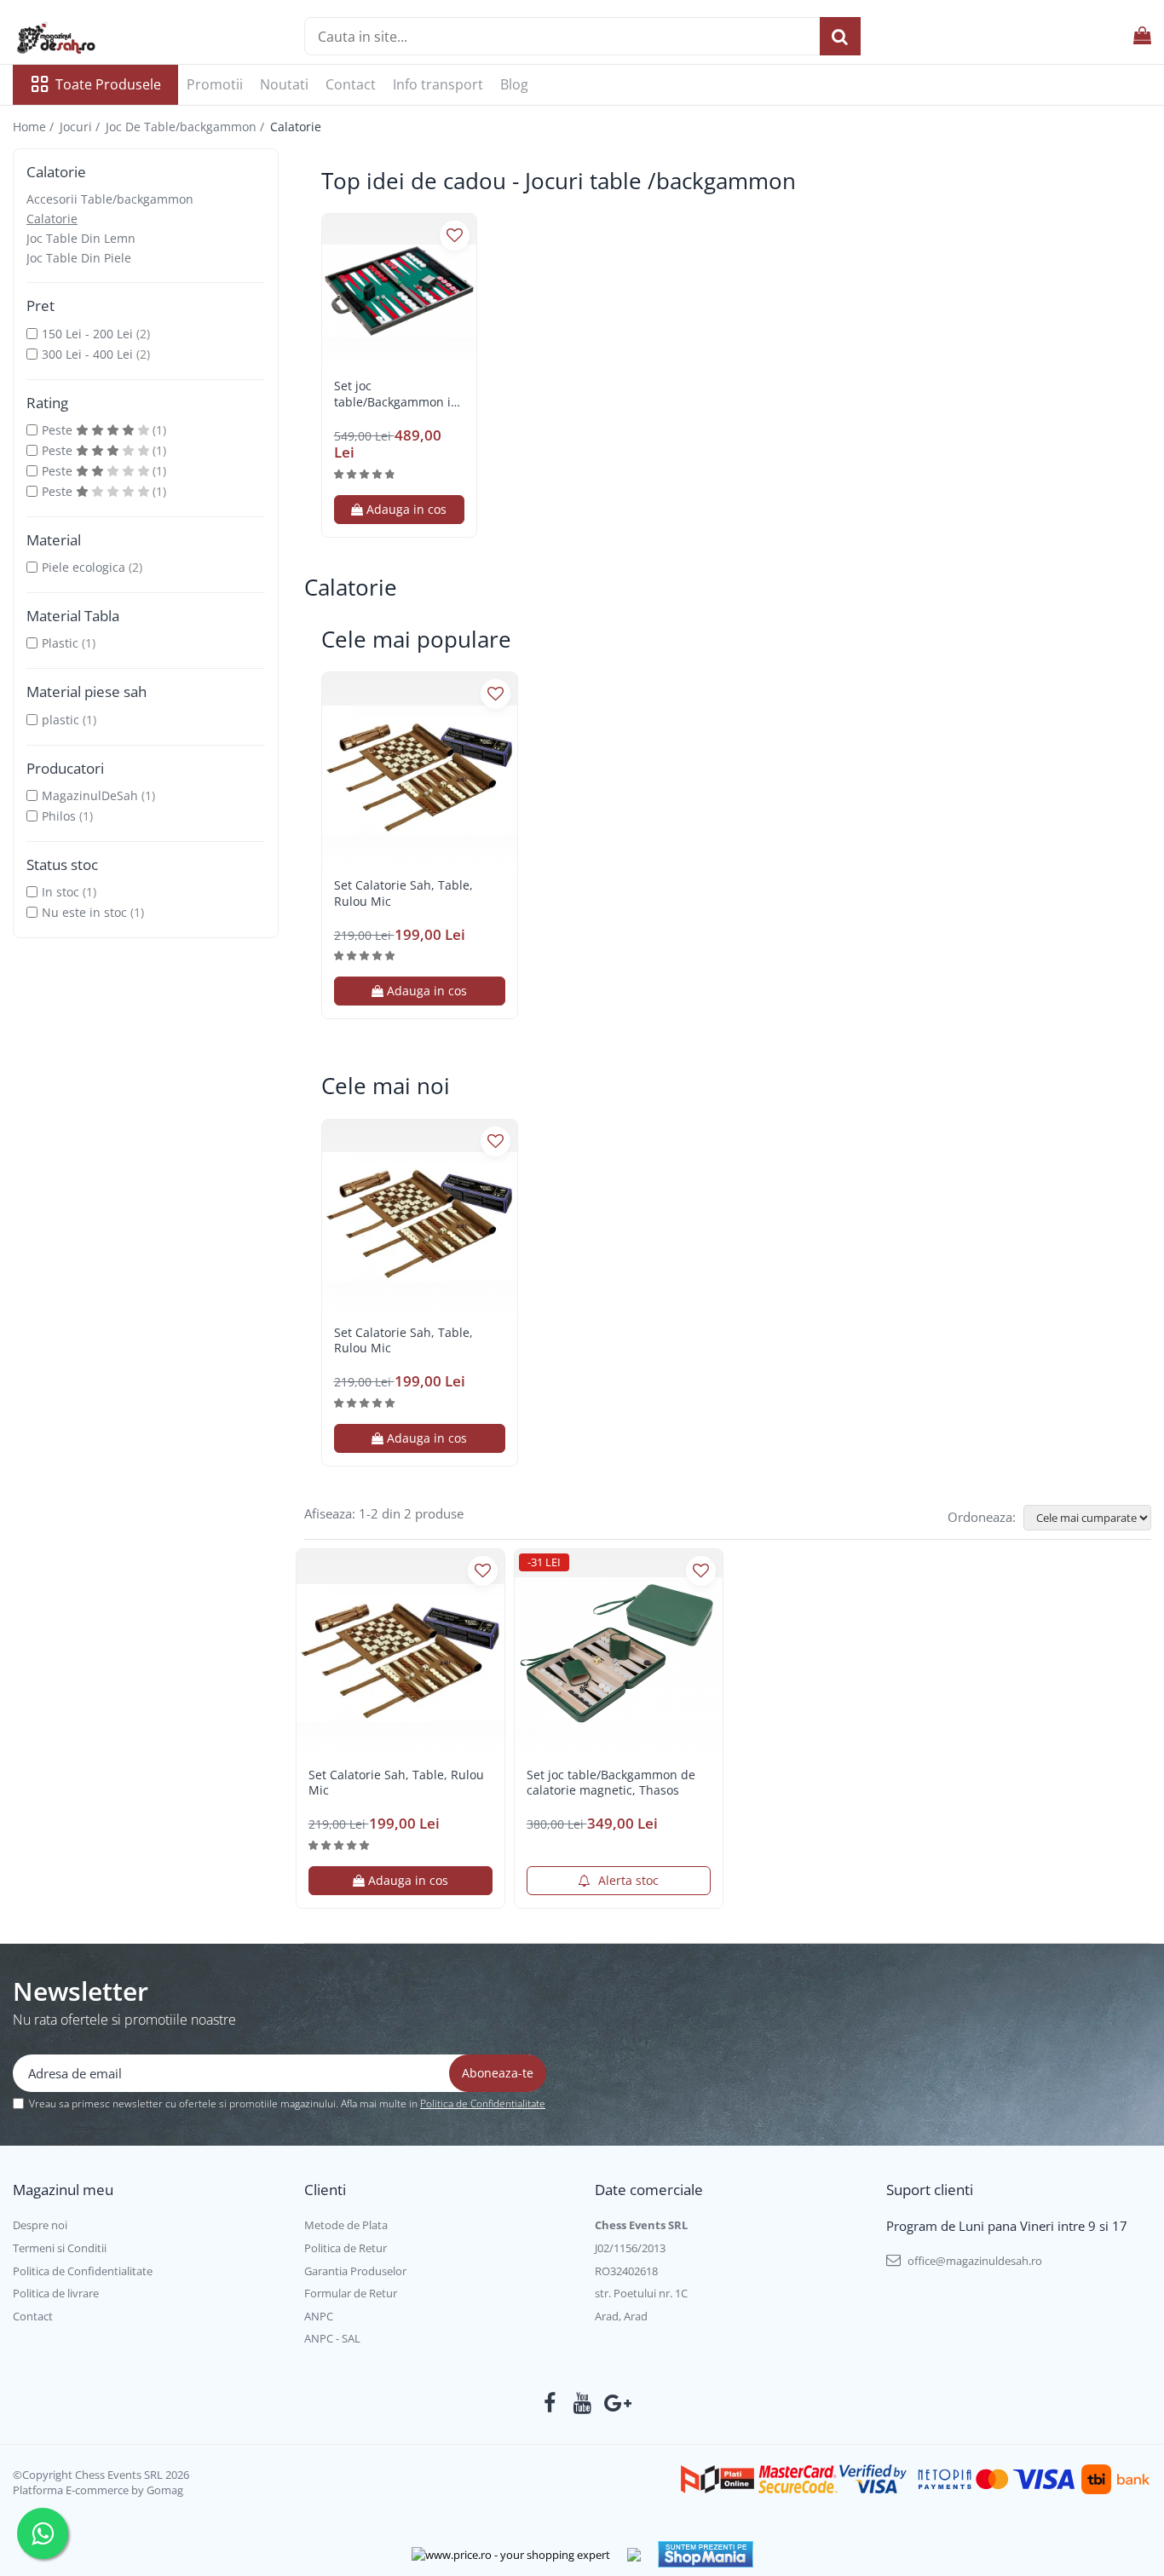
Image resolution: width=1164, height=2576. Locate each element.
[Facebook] (550, 2403)
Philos (59, 816)
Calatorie (52, 219)
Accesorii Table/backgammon (110, 199)
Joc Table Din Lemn (81, 238)
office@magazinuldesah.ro (974, 2261)
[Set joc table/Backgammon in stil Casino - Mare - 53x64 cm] (399, 291)
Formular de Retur (351, 2293)
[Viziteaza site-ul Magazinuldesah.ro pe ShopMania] (706, 2554)
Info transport (438, 84)
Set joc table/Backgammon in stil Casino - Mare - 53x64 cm (396, 394)
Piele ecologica (84, 567)
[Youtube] (582, 2403)
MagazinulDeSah (90, 795)
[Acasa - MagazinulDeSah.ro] (98, 38)
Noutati (284, 84)
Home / (35, 127)
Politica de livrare (56, 2293)
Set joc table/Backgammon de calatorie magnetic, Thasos (611, 1783)
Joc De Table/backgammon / (187, 127)
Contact (351, 84)
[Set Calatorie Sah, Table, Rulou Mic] (420, 770)
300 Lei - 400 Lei (87, 354)
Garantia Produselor (355, 2271)
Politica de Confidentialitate (483, 2103)
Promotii (215, 84)
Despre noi (40, 2225)
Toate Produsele (108, 84)
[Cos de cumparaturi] (1142, 36)
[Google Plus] (615, 2403)
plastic (61, 720)
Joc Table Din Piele (79, 258)
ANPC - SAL (332, 2338)
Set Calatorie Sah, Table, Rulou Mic (403, 893)
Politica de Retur (346, 2248)
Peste (59, 430)
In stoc (61, 892)
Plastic (60, 643)
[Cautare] (840, 36)
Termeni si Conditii (60, 2248)
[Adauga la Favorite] (455, 236)
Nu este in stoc (84, 912)
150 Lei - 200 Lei (87, 334)
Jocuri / (81, 127)
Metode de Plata (346, 2225)
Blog (514, 84)
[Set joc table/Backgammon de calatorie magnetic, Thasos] (619, 1653)
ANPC (319, 2316)
